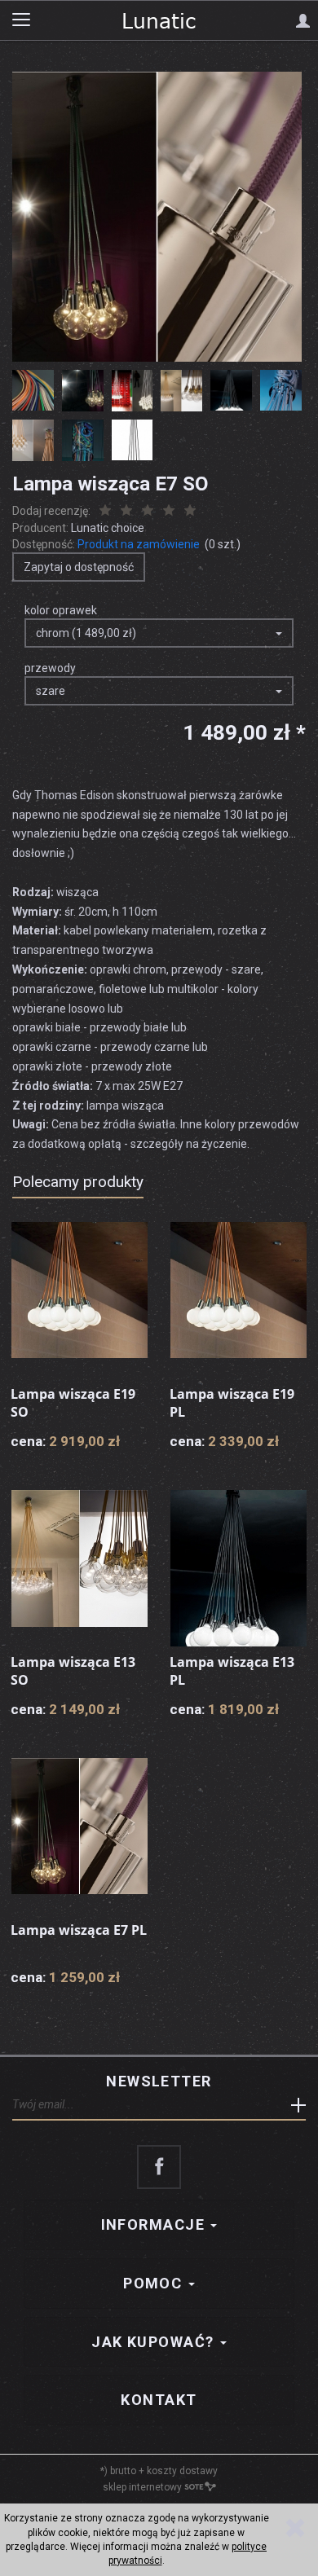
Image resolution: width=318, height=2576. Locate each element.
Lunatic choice (108, 528)
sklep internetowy (142, 2487)
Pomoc (155, 2283)
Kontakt (159, 2400)
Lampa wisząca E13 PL (232, 1671)
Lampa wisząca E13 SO (73, 1671)
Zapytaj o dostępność (79, 567)
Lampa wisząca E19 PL (232, 1403)
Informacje (155, 2224)
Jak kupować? (155, 2342)
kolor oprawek (61, 610)
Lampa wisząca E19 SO (73, 1403)
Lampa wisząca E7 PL (79, 1930)
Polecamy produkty (78, 1182)
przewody (50, 668)
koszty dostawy (182, 2471)
